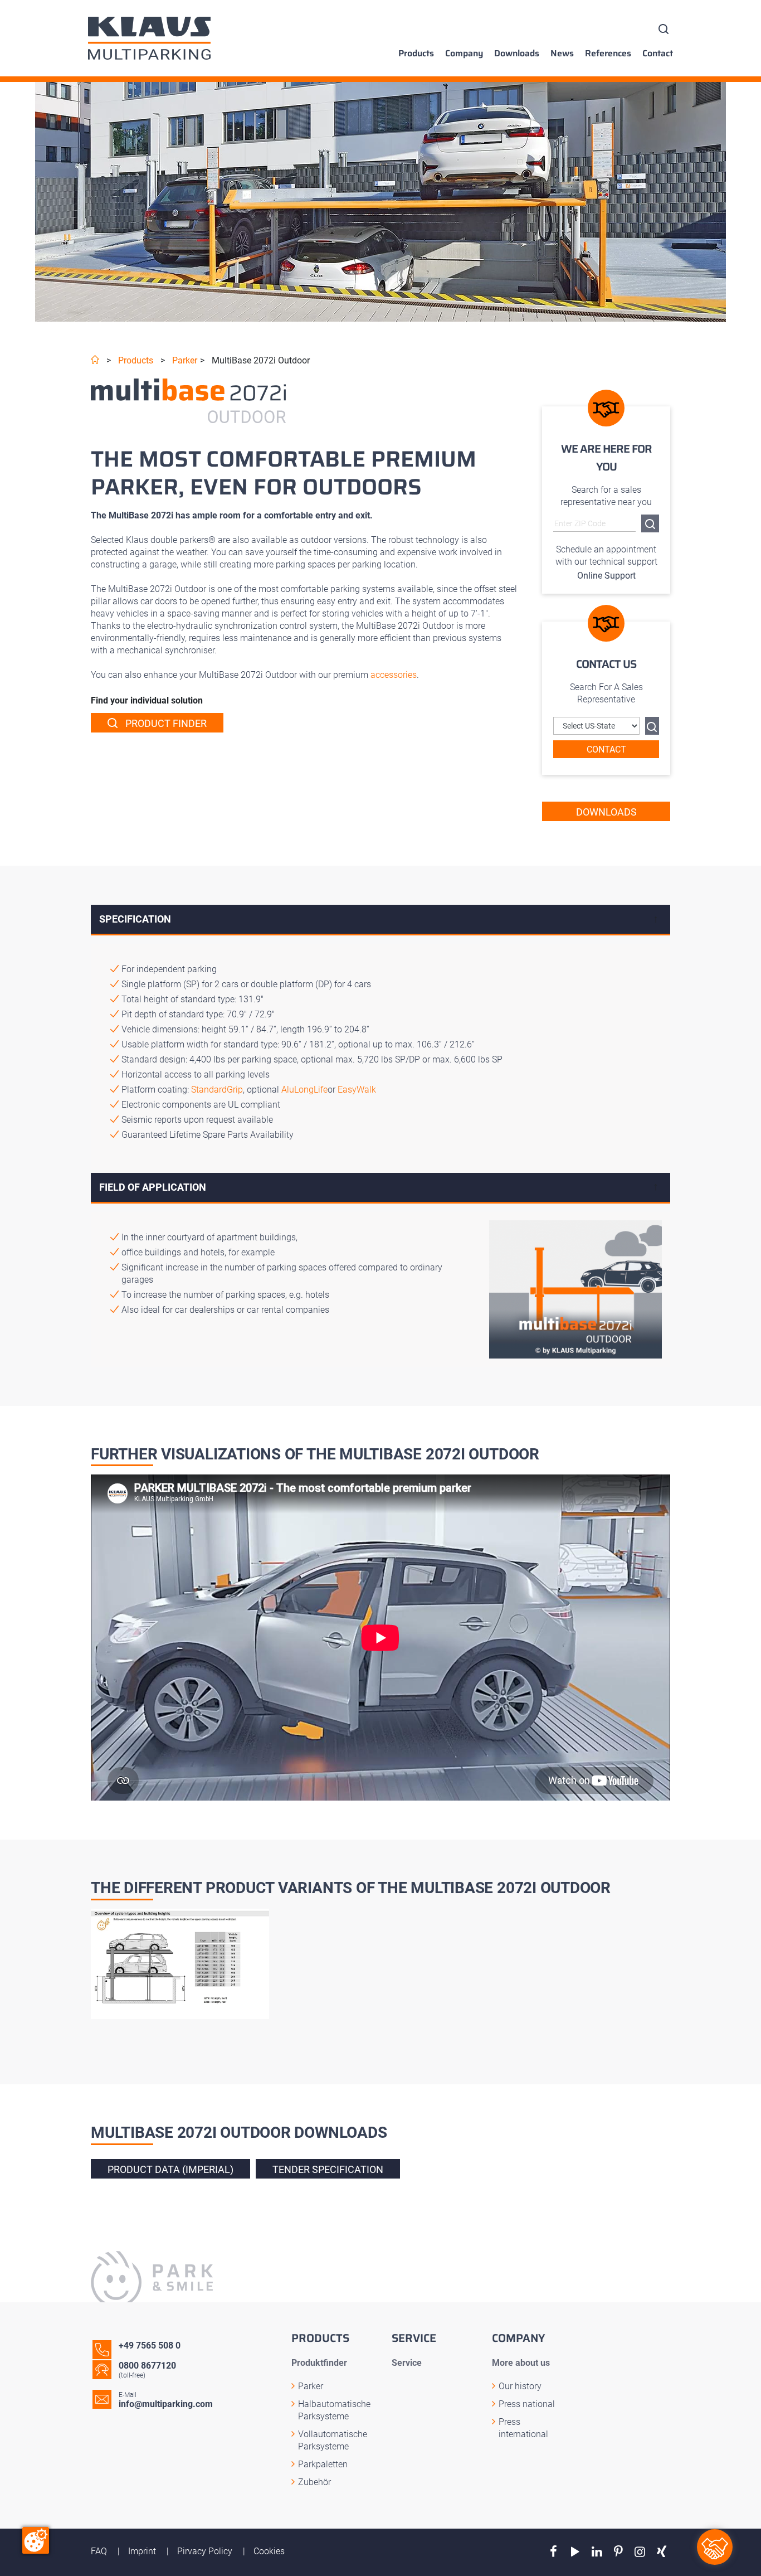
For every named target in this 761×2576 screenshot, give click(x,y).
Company (464, 54)
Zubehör (314, 2482)
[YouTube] (575, 2552)
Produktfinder (319, 2363)
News (562, 54)
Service (407, 2363)
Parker (185, 360)
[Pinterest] (619, 2552)
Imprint (143, 2551)
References (608, 54)
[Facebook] (553, 2552)
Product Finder (165, 723)
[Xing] (662, 2552)
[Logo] (149, 38)
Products (416, 54)
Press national (527, 2404)
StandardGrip (217, 1090)
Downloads (517, 54)
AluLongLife (304, 1090)
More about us (521, 2363)
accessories (394, 675)
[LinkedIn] (597, 2552)
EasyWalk (357, 1090)
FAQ (100, 2551)
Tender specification (328, 2169)
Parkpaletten (323, 2464)
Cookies (269, 2551)
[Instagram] (640, 2552)
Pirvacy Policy (206, 2551)
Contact (658, 54)
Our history (520, 2386)
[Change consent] (36, 2540)
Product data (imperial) (170, 2169)
